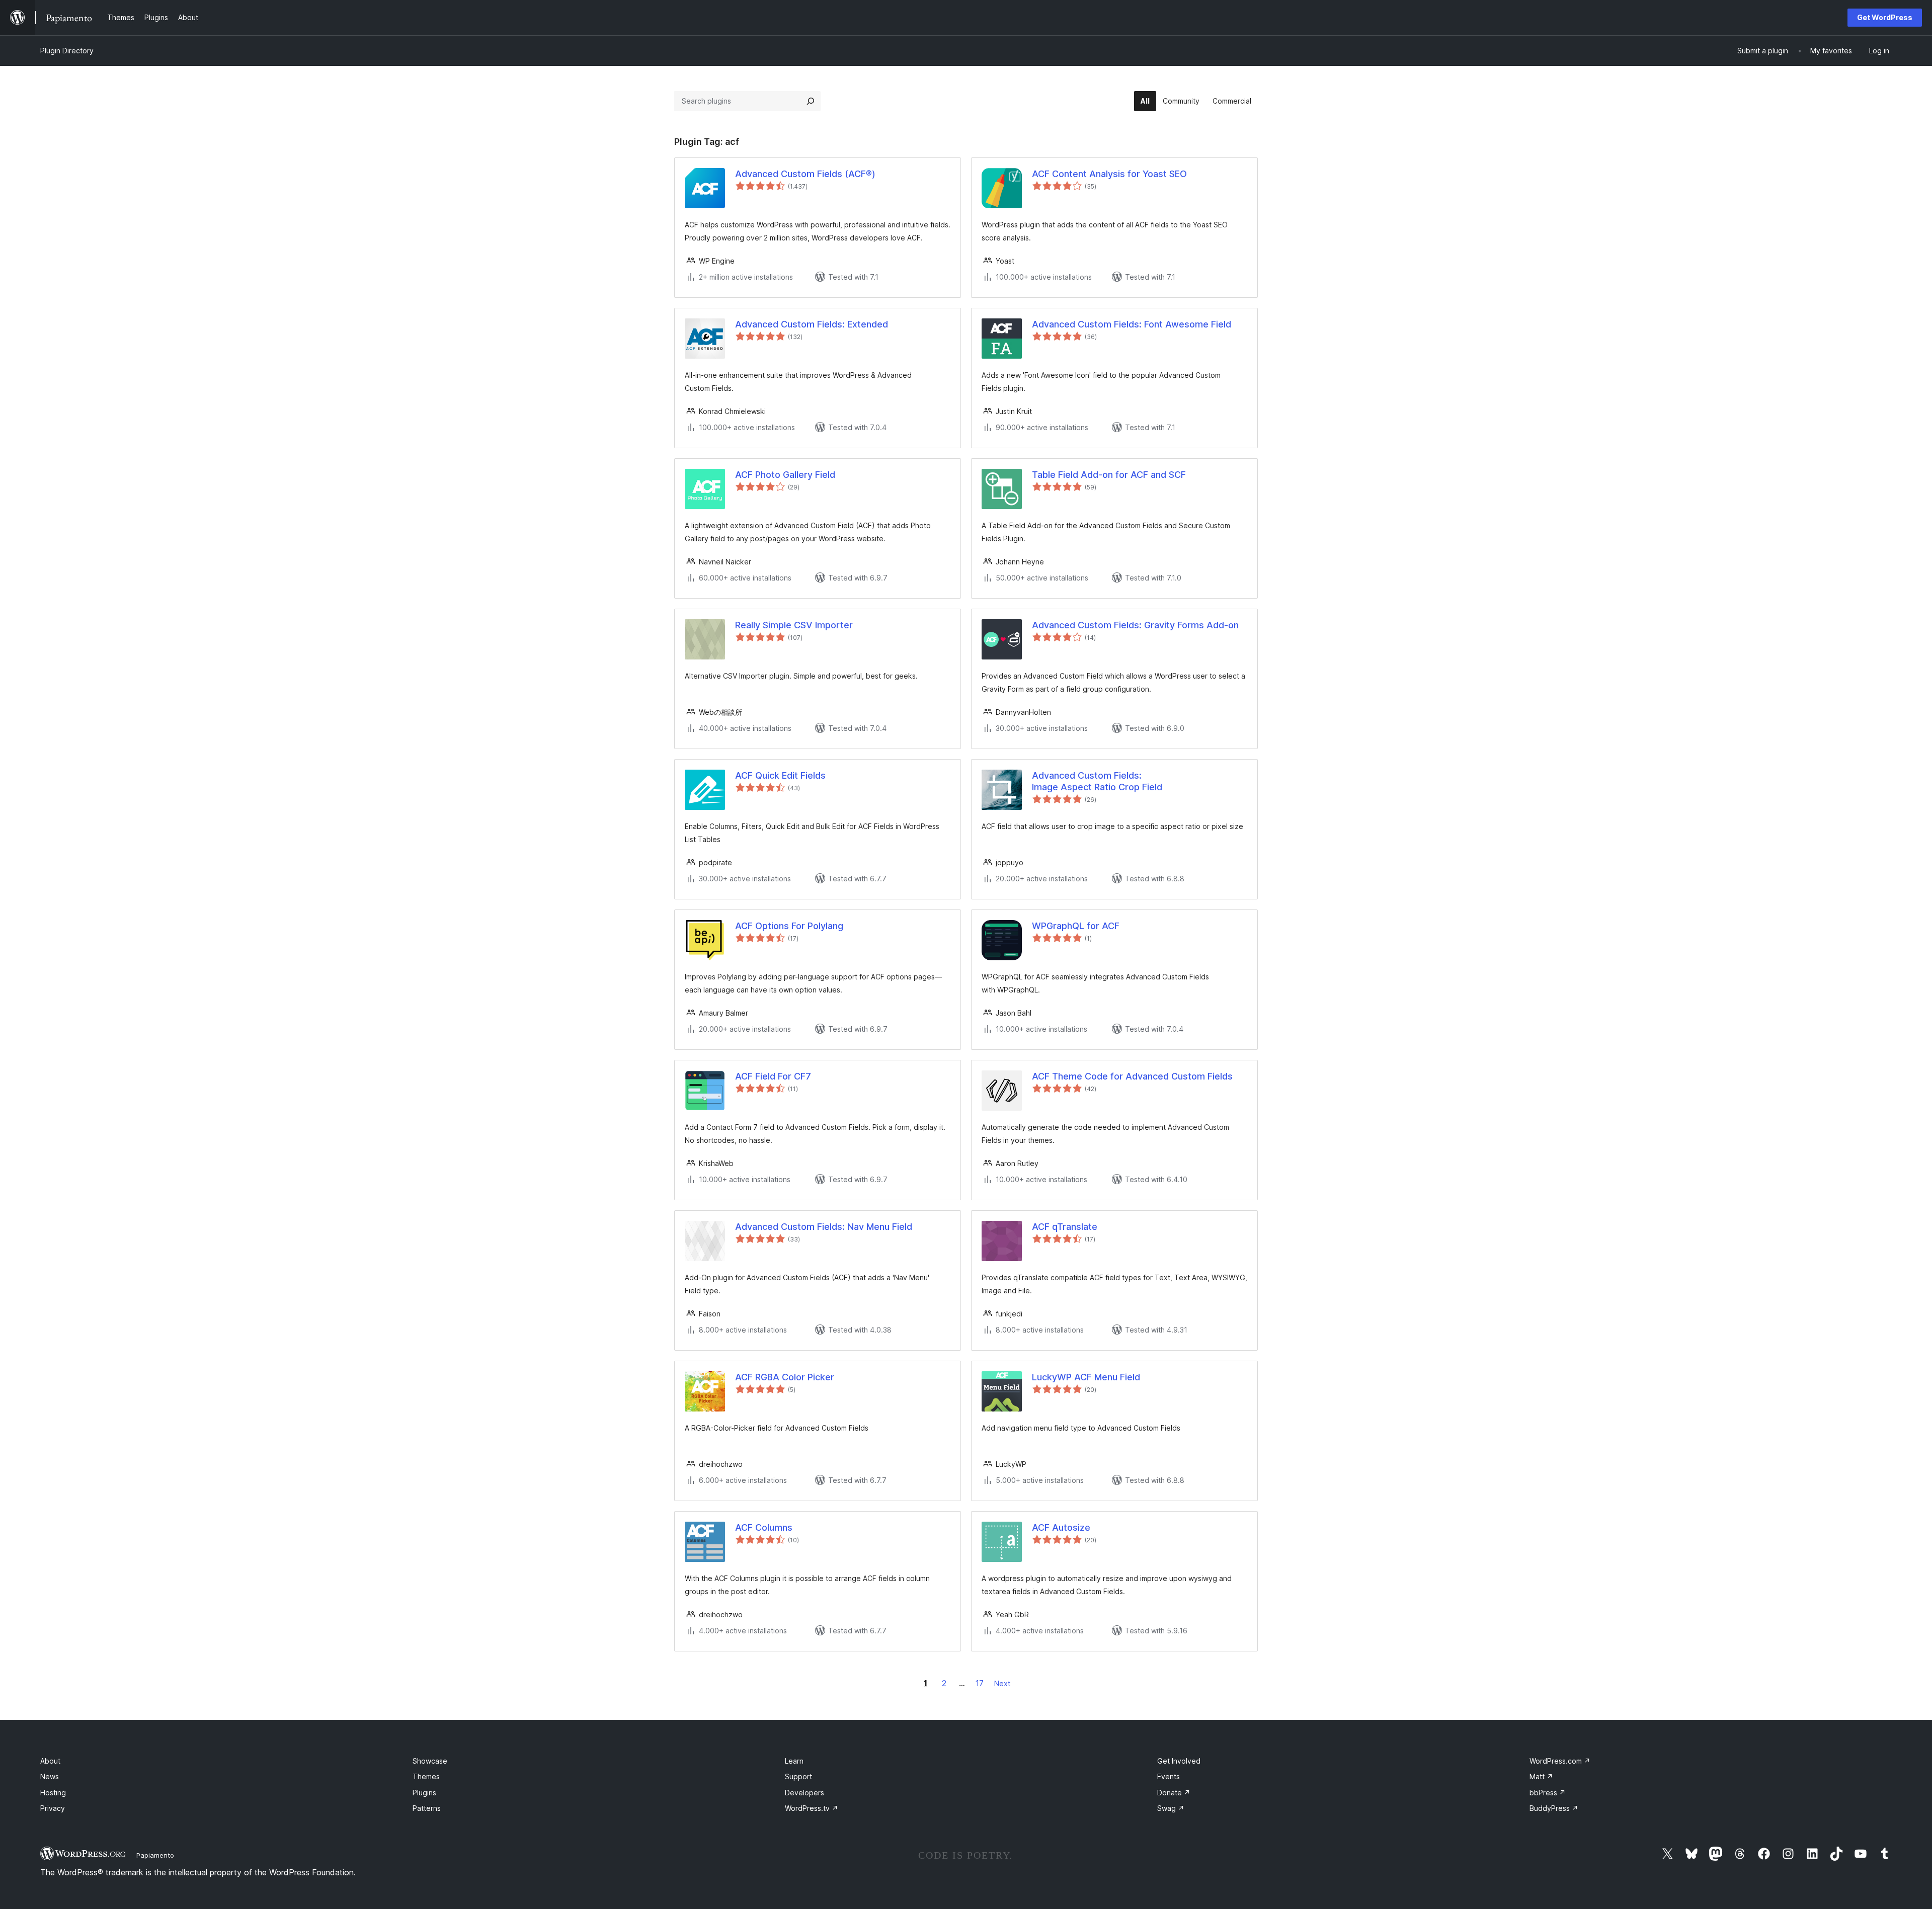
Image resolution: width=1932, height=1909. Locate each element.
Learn (794, 1761)
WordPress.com (1560, 1761)
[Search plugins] (811, 101)
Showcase (430, 1761)
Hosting (53, 1793)
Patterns (427, 1808)
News (50, 1776)
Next (1002, 1683)
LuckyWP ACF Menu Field (1086, 1377)
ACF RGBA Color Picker (785, 1377)
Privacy (53, 1808)
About (50, 1761)
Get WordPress (1885, 17)
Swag (1171, 1808)
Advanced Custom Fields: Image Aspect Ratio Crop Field (1097, 781)
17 (980, 1683)
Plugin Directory (67, 51)
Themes (426, 1776)
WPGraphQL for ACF (1076, 926)
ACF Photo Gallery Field (785, 475)
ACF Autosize (1061, 1527)
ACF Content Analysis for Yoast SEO (1109, 174)
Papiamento (155, 1855)
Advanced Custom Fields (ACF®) (805, 174)
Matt (1541, 1776)
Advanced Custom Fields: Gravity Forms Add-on (1135, 625)
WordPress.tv (812, 1808)
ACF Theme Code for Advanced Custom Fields (1132, 1076)
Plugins (424, 1793)
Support (798, 1776)
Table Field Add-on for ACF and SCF (1109, 475)
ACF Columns (764, 1527)
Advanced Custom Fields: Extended (812, 324)
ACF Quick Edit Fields (780, 775)
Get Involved (1179, 1761)
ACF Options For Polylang (789, 926)
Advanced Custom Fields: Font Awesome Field (1132, 324)
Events (1169, 1776)
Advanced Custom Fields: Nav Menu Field (824, 1227)
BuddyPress (1554, 1808)
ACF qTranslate (1065, 1227)
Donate (1174, 1793)
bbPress (1548, 1793)
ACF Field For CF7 (773, 1076)
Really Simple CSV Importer (794, 625)
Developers (804, 1793)
